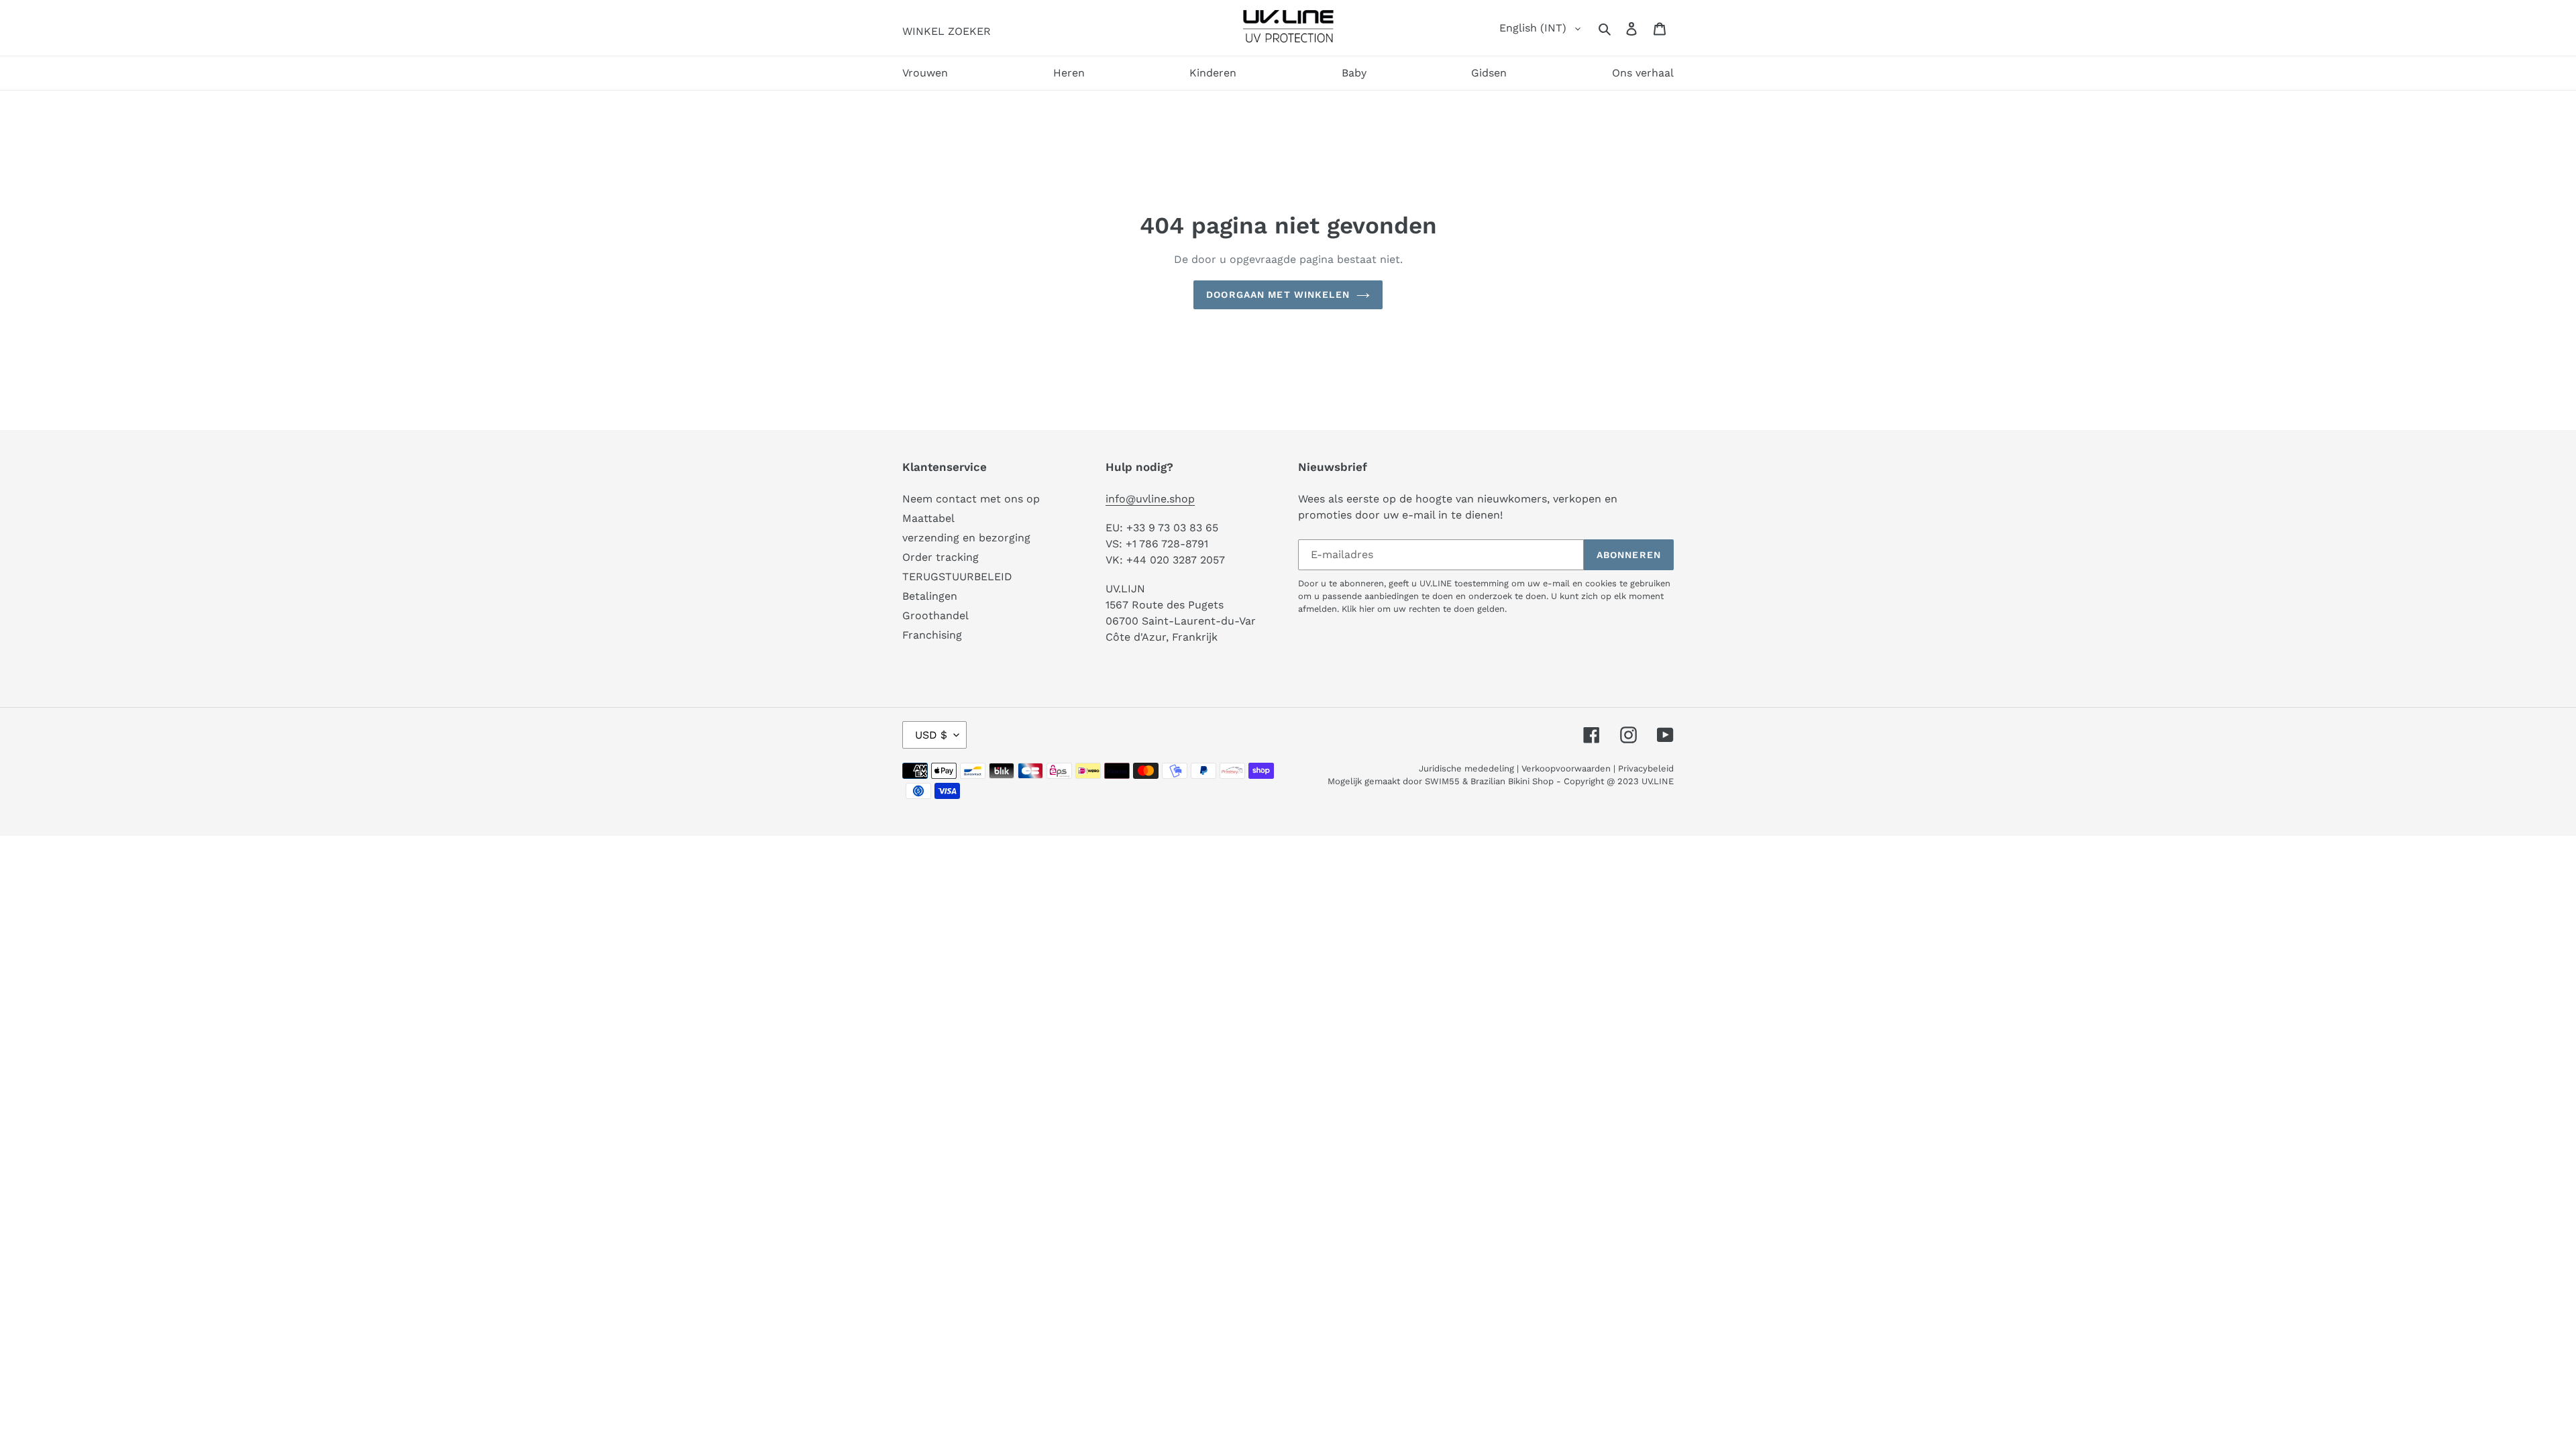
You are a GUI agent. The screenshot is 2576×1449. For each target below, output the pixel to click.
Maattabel (928, 518)
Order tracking (941, 557)
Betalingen (930, 596)
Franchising (932, 635)
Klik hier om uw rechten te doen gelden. (1424, 609)
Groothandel (935, 615)
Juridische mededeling (1466, 768)
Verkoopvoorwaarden (1566, 768)
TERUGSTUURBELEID (957, 577)
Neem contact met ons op (971, 499)
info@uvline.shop (1150, 499)
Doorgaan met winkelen (1278, 294)
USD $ (931, 735)
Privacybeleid (1646, 768)
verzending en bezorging (966, 538)
